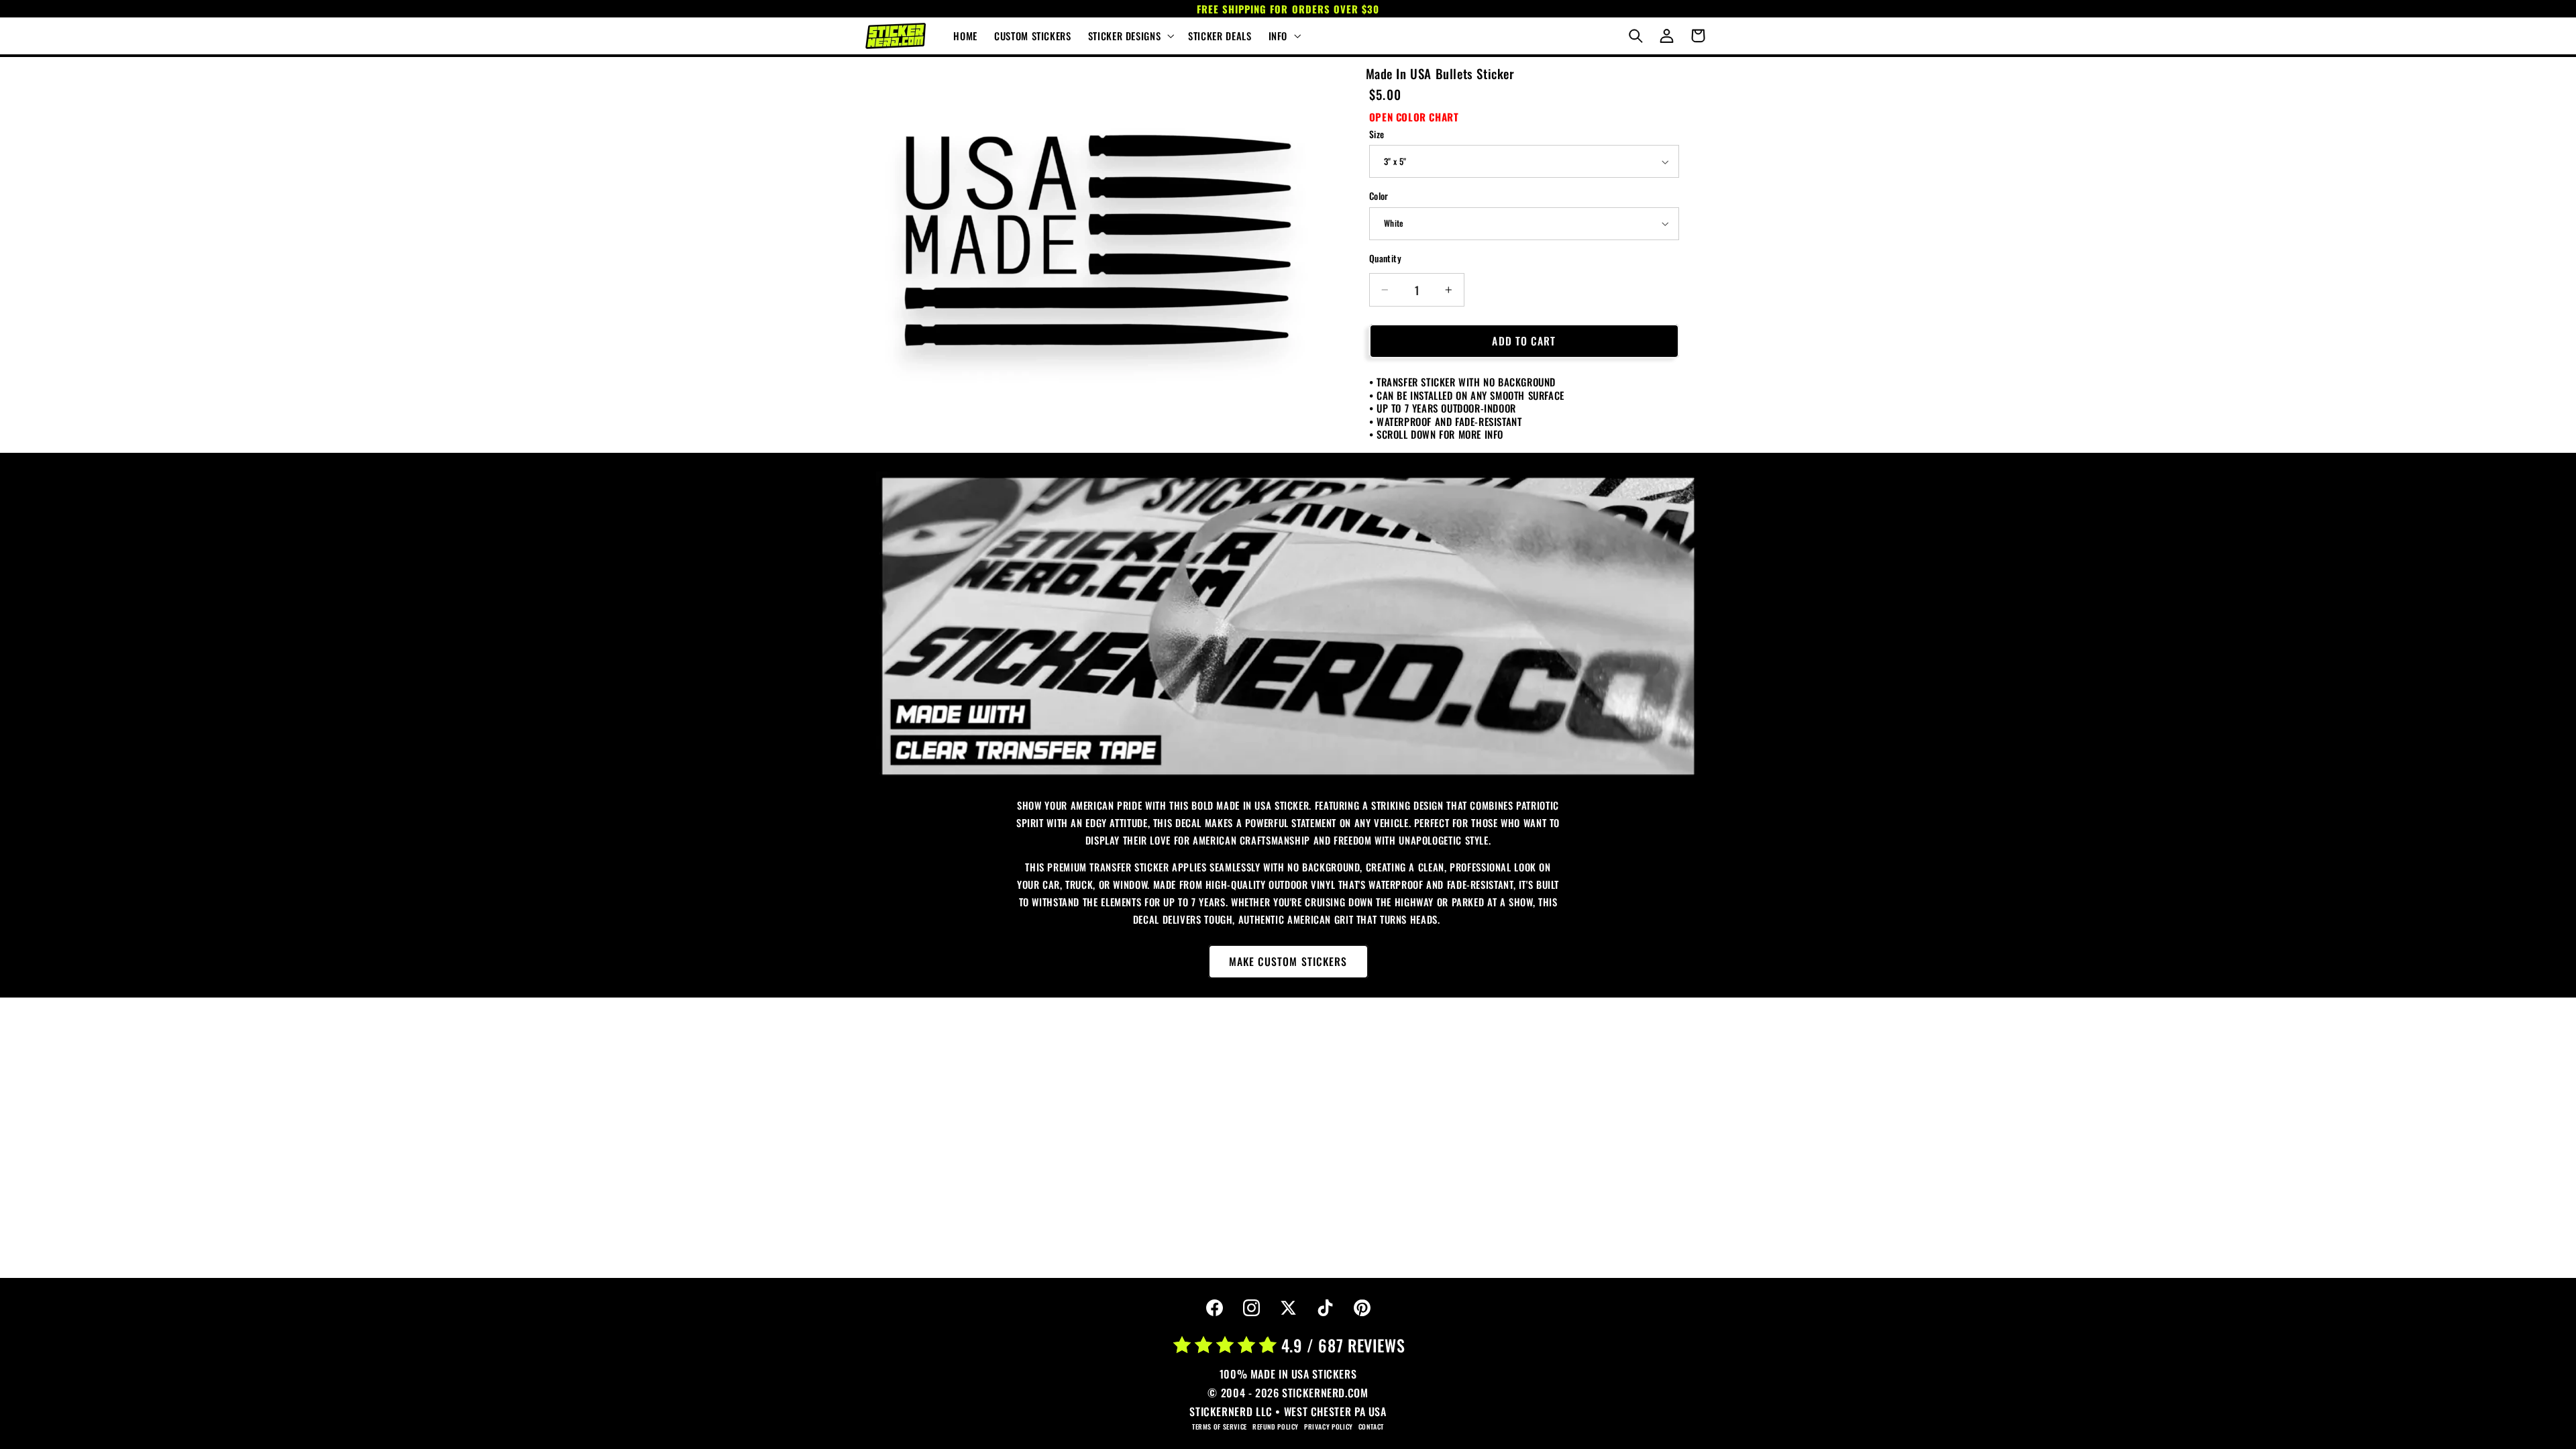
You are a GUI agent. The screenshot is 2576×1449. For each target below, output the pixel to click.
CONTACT (1371, 1427)
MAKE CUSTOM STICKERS (1288, 961)
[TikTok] (1325, 1308)
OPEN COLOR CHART (1414, 117)
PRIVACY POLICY (1329, 1427)
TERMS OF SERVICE (1220, 1427)
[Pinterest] (1362, 1308)
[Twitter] (1288, 1308)
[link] (1288, 626)
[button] (1129, 36)
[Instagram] (1251, 1308)
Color (1379, 196)
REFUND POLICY (1276, 1427)
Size (1377, 134)
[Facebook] (1214, 1308)
